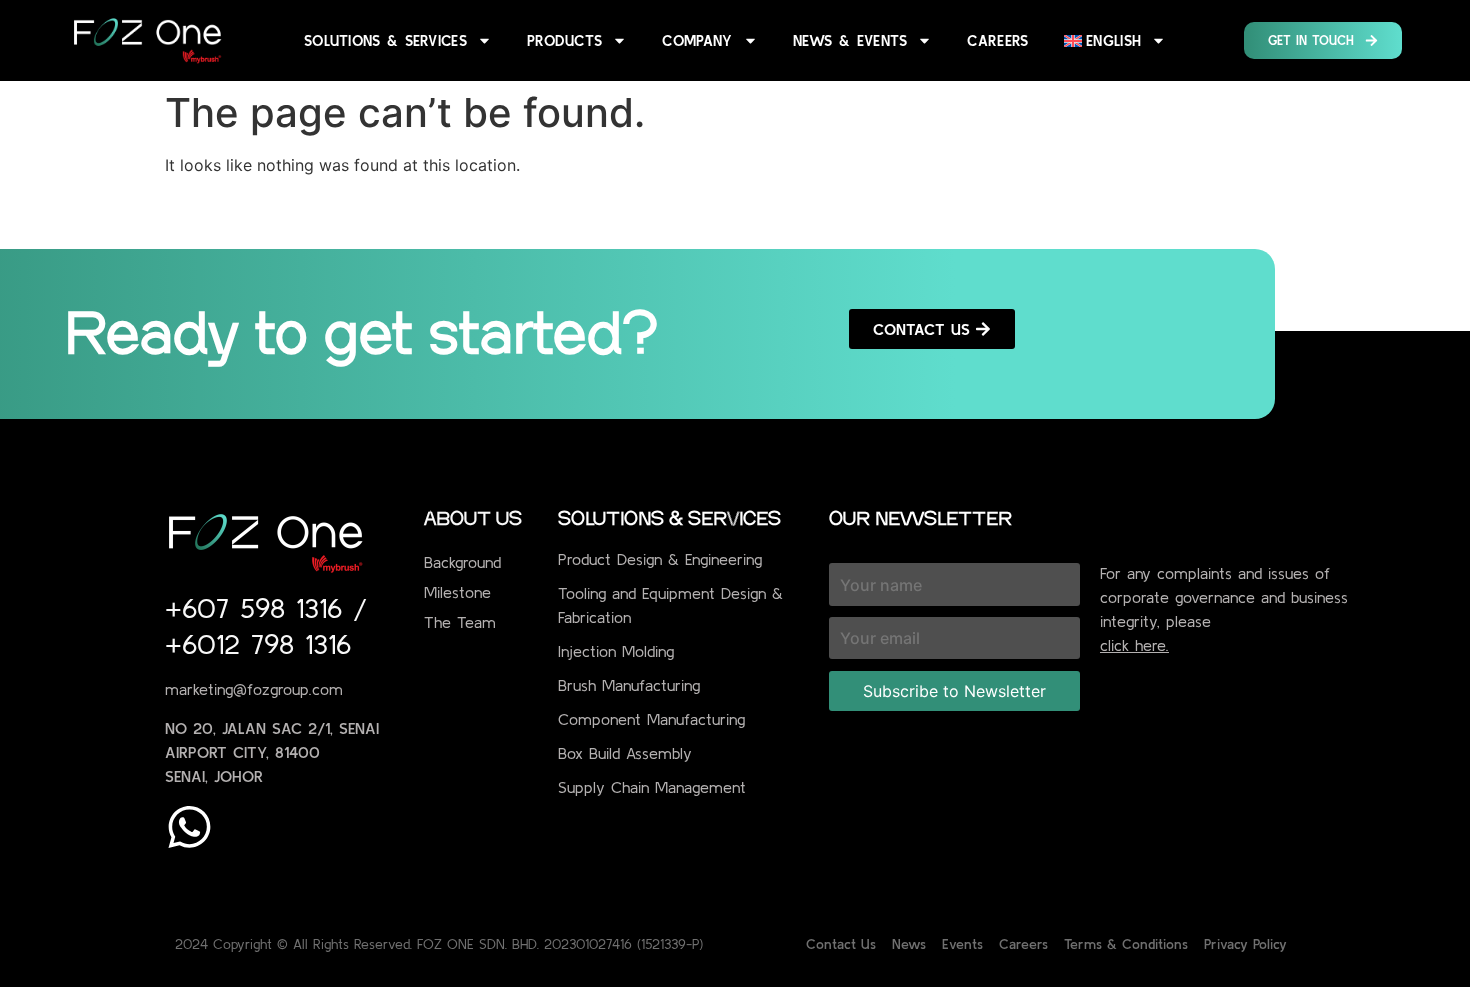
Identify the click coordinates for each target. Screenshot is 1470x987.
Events (962, 944)
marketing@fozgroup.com (254, 689)
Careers (997, 40)
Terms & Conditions (1126, 944)
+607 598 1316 (259, 608)
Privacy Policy (1245, 944)
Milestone (457, 592)
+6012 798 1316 (258, 644)
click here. (1134, 645)
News (909, 944)
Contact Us (841, 944)
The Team (460, 622)
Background (462, 562)
